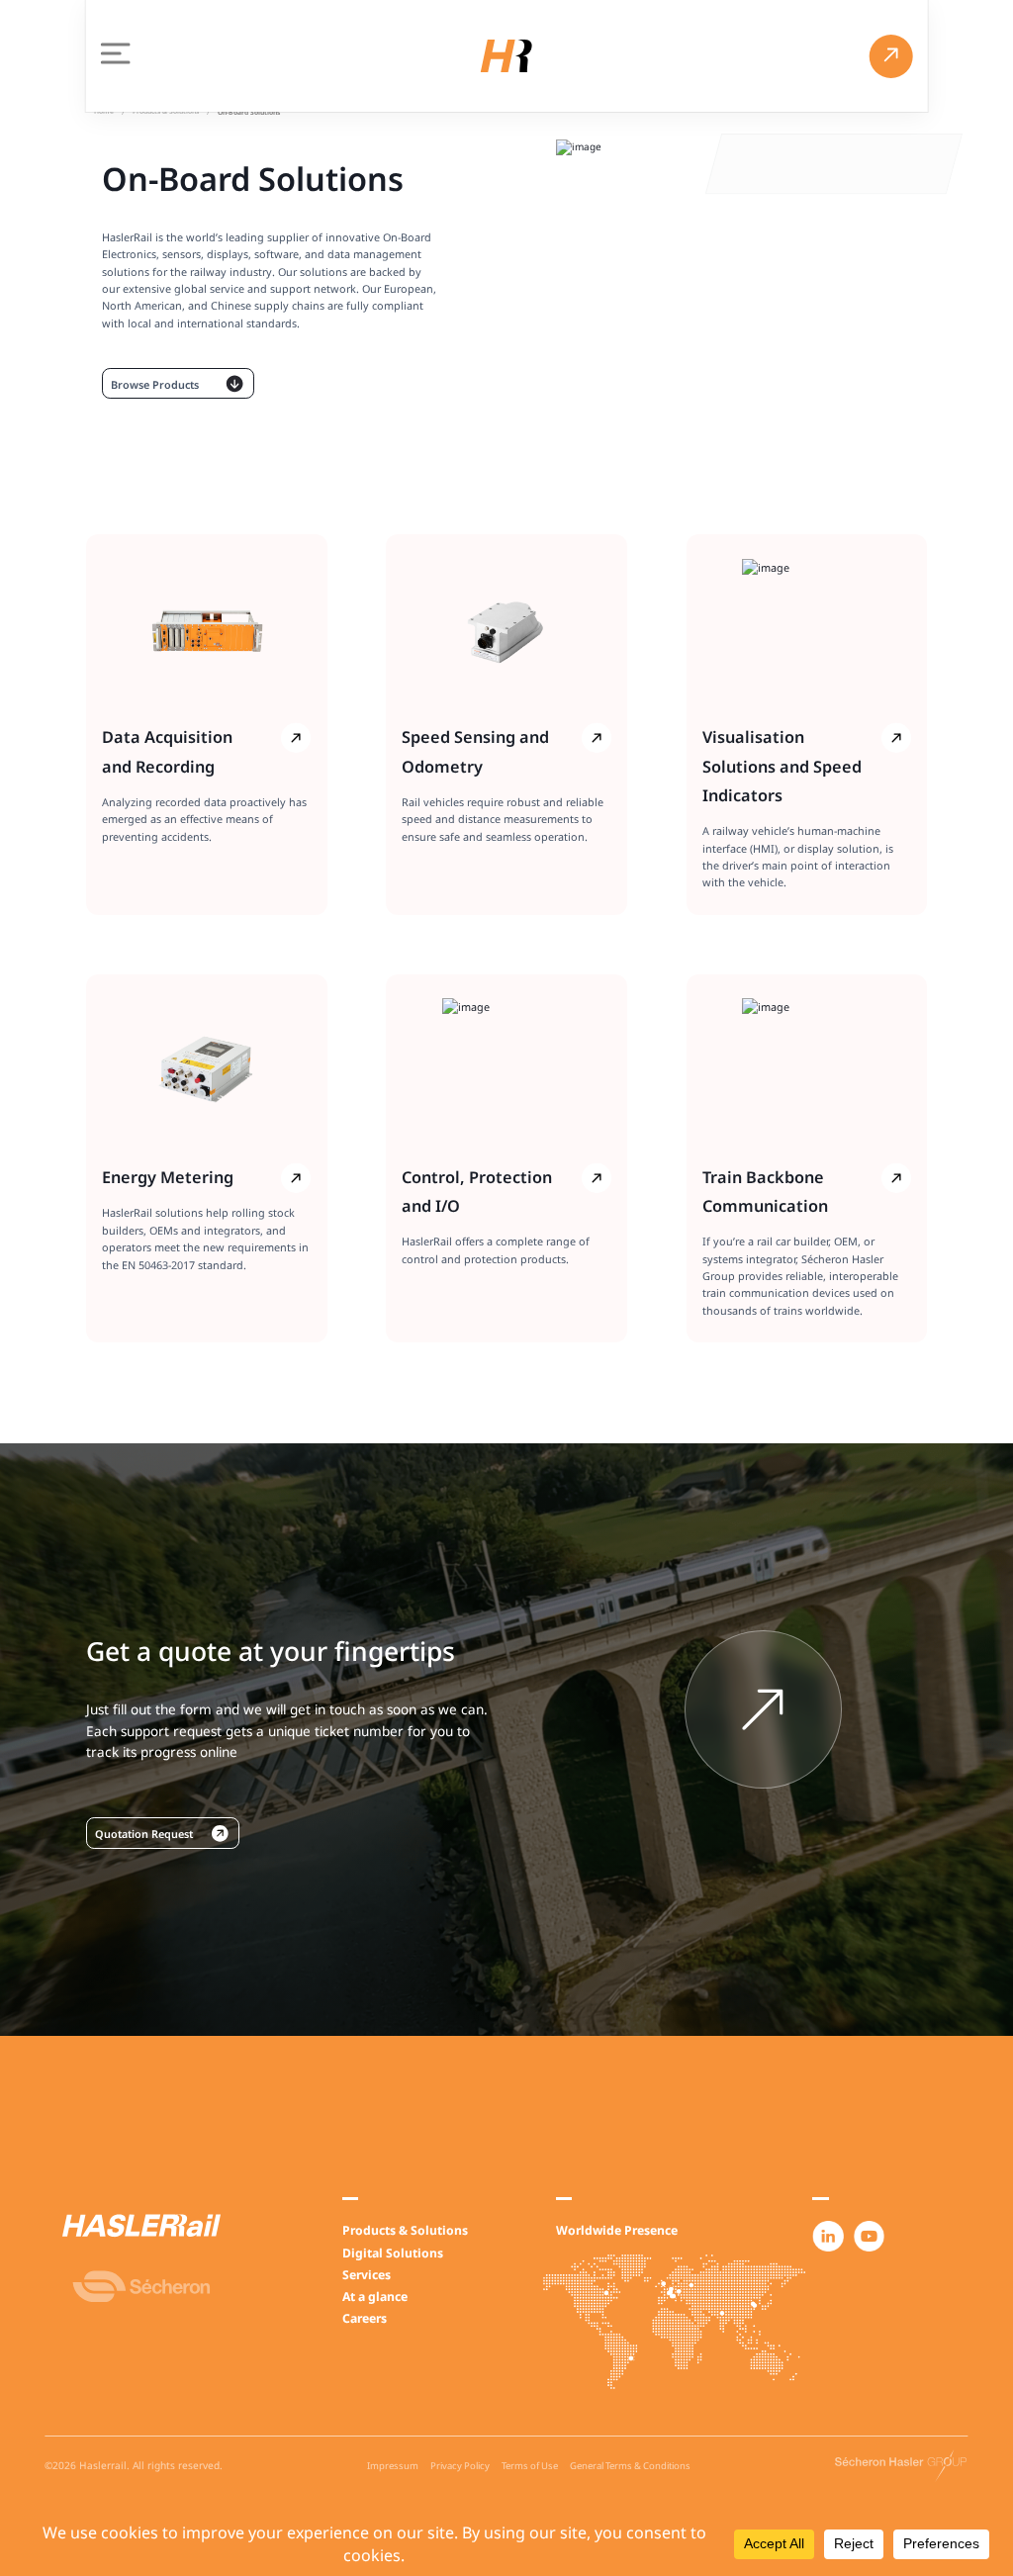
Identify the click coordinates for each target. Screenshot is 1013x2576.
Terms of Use (530, 2466)
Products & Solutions (405, 2230)
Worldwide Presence (617, 2230)
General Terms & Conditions (630, 2466)
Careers (365, 2318)
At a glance (375, 2297)
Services (367, 2275)
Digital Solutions (393, 2253)
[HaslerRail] (506, 56)
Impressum (393, 2466)
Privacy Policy (460, 2466)
